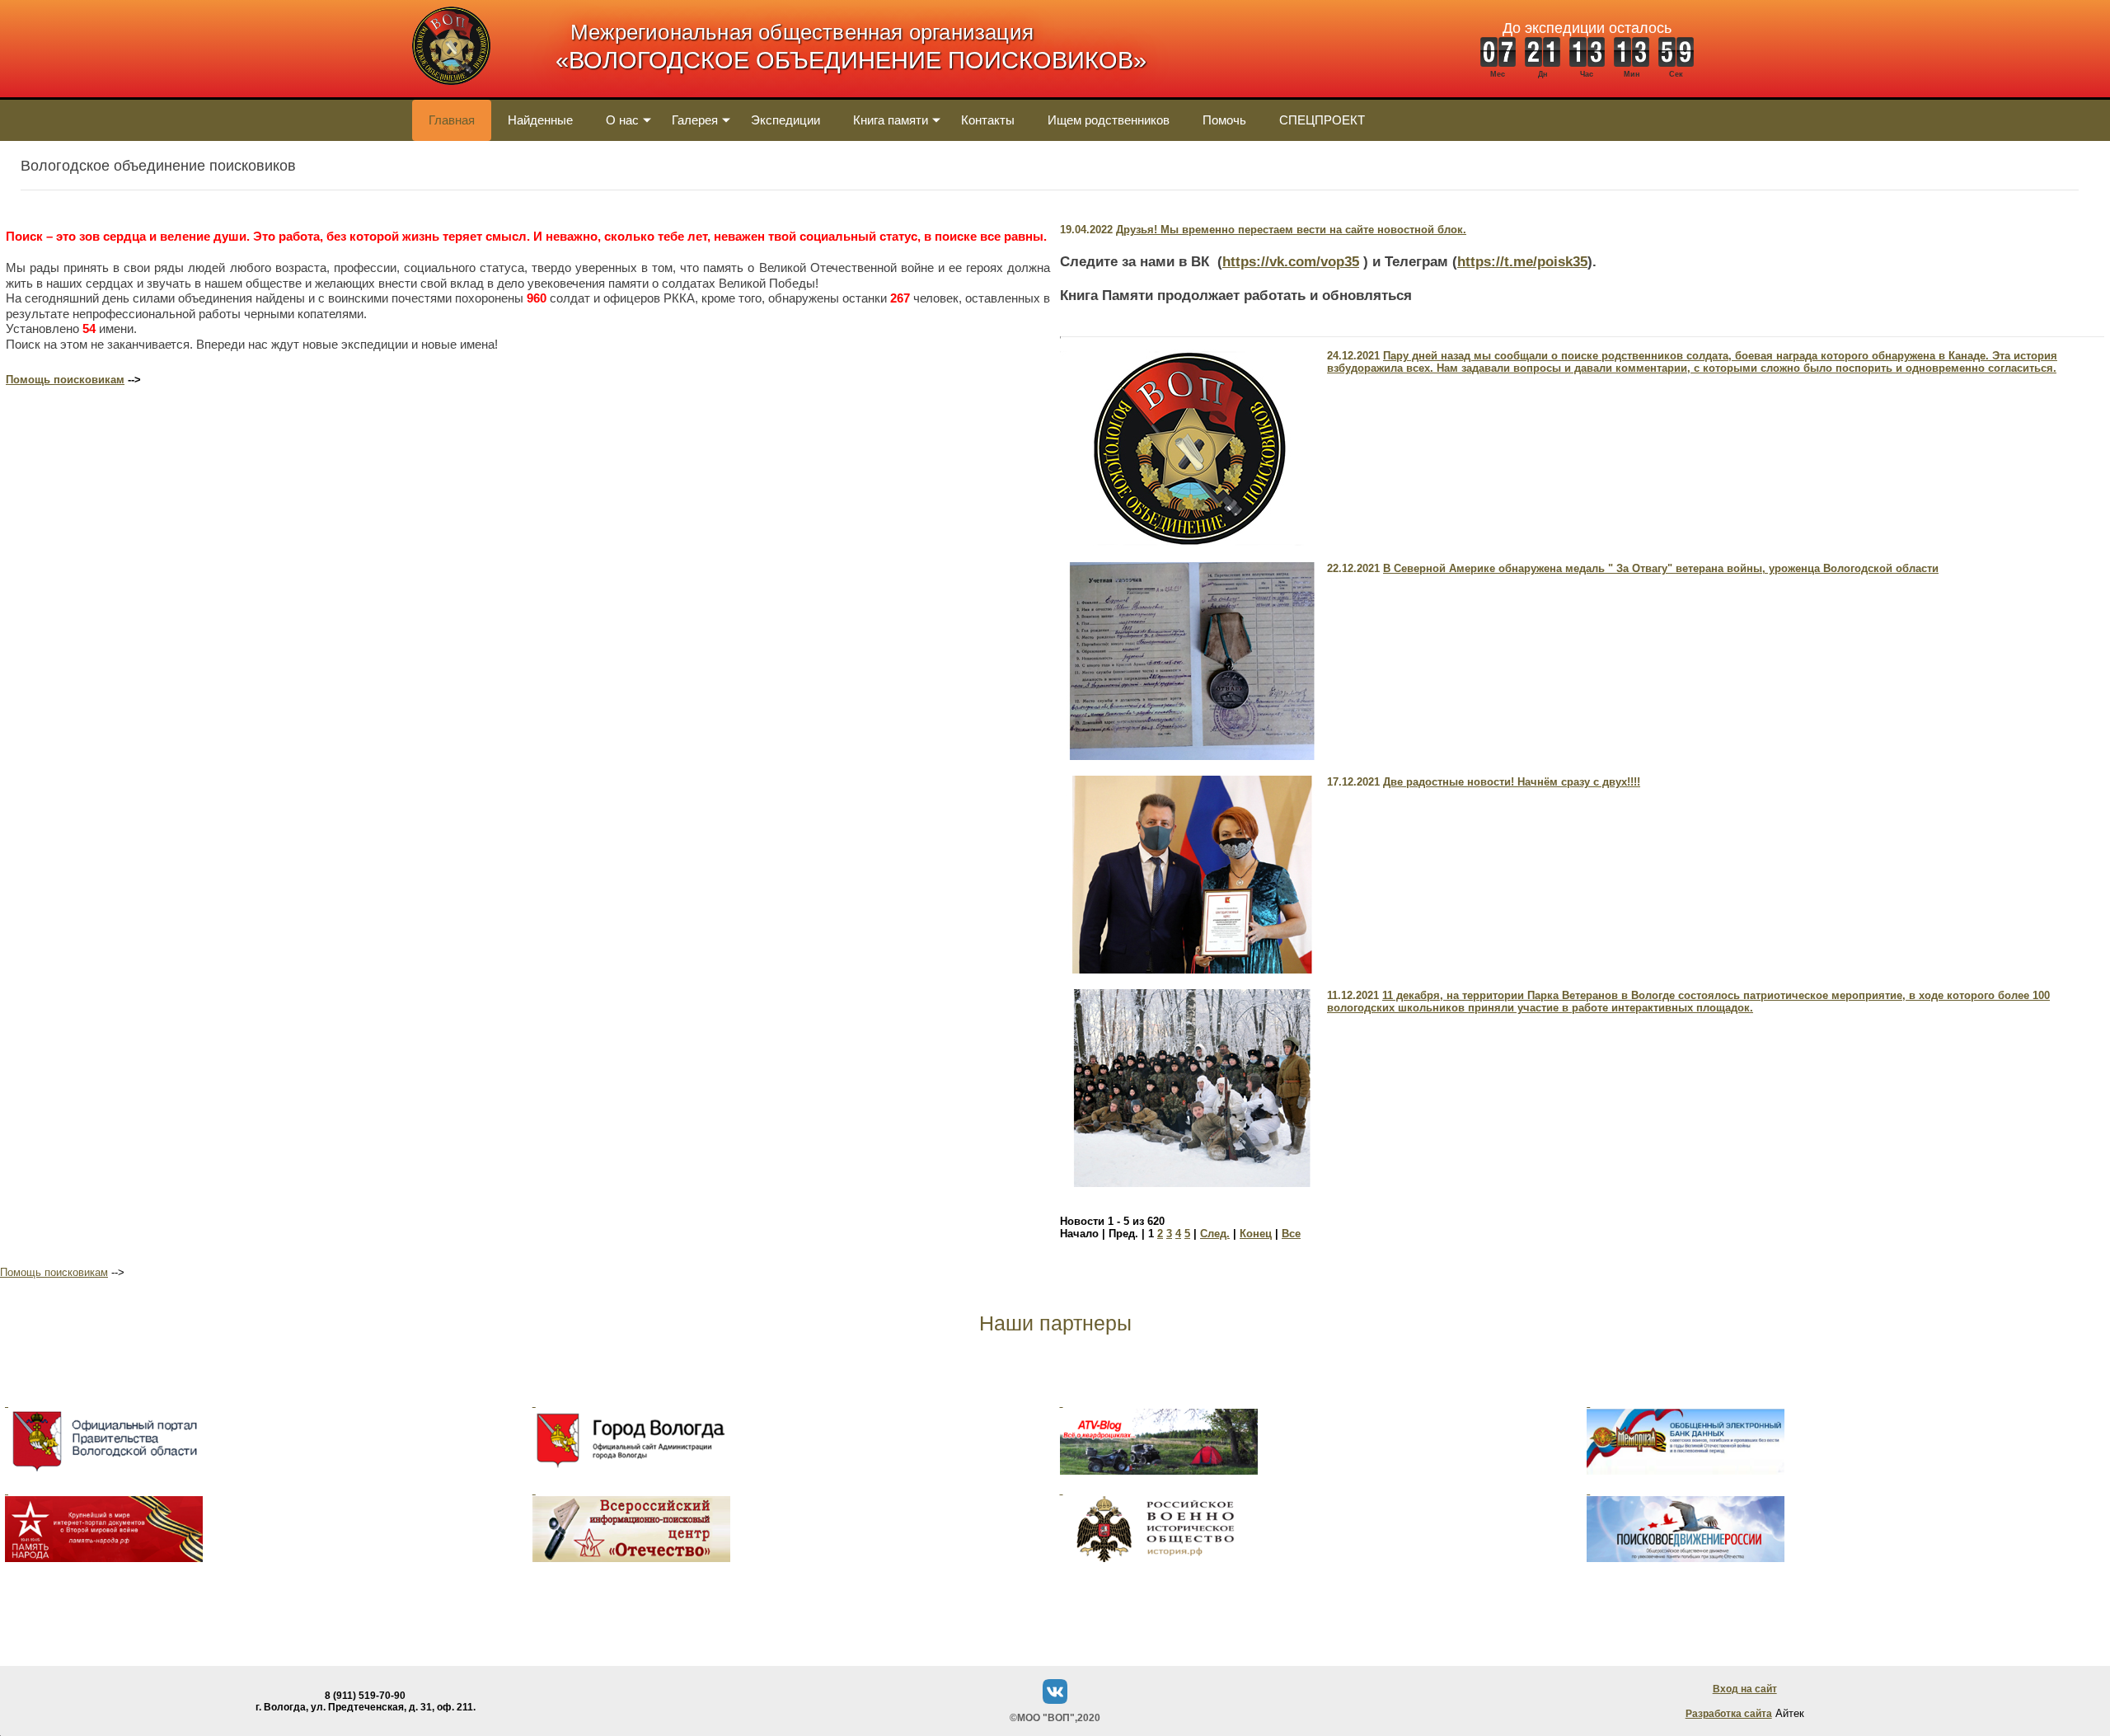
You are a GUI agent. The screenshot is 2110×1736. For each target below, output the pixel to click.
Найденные (540, 120)
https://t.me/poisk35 (1522, 262)
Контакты (988, 120)
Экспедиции (785, 120)
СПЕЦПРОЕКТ (1322, 120)
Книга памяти (891, 120)
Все (1291, 1234)
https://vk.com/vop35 (1291, 262)
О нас (622, 120)
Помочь (1224, 120)
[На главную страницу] (451, 94)
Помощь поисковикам (65, 380)
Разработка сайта (1729, 1714)
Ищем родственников (1109, 120)
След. (1215, 1234)
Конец (1256, 1234)
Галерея (695, 120)
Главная (452, 120)
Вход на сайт (1745, 1689)
